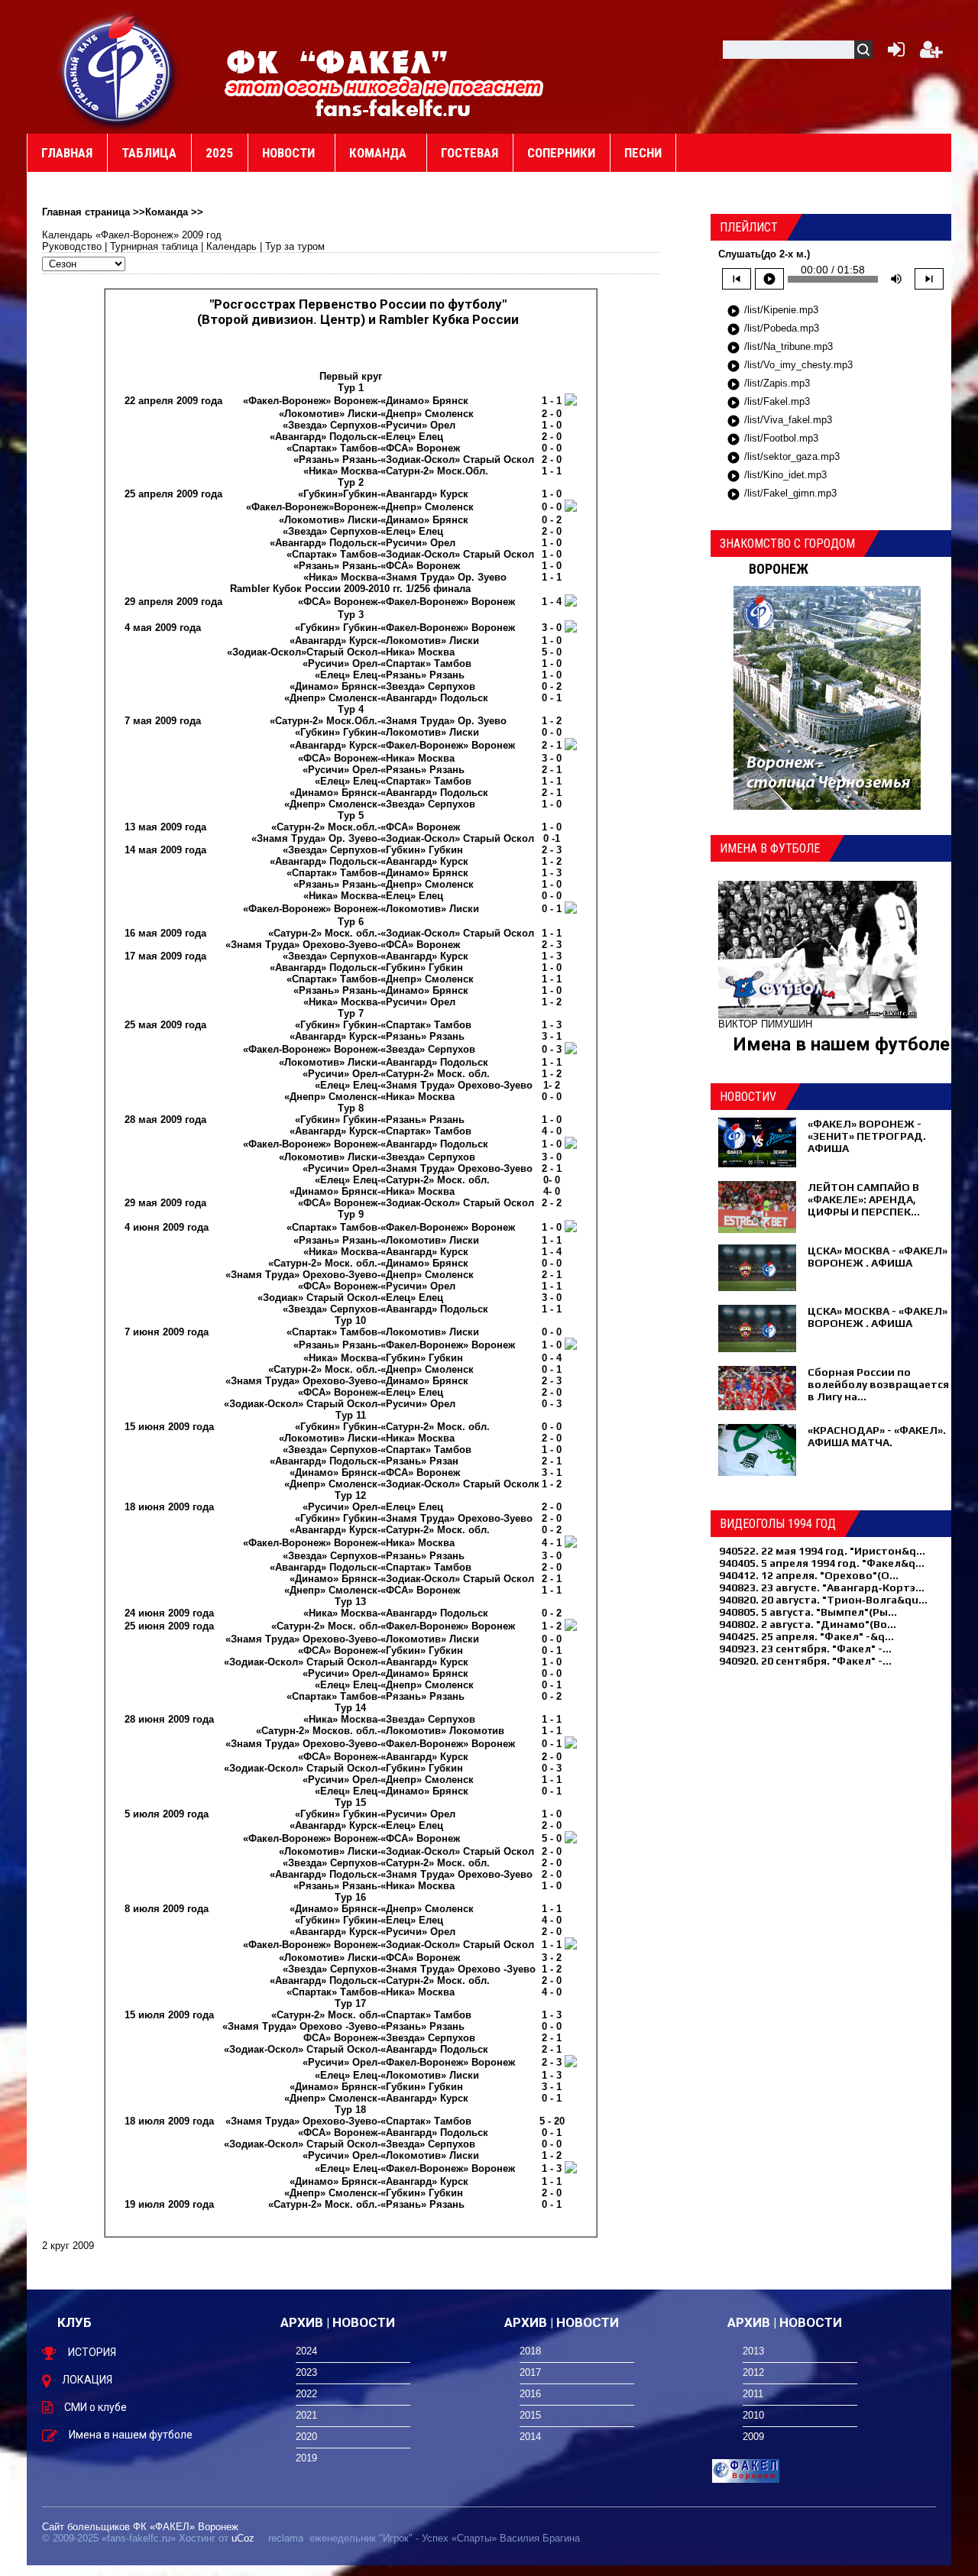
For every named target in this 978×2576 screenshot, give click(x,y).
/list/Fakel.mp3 (768, 403)
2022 (306, 2394)
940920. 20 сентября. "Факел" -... (805, 1661)
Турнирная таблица (154, 246)
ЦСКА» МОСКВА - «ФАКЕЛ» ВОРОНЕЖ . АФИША (878, 1257)
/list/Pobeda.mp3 (773, 329)
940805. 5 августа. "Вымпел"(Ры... (808, 1612)
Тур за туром (295, 246)
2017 (530, 2372)
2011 (753, 2394)
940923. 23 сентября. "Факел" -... (805, 1649)
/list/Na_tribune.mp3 (780, 348)
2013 (753, 2351)
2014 (530, 2437)
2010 (753, 2415)
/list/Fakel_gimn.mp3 (782, 494)
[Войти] (893, 53)
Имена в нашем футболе (842, 1044)
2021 (306, 2415)
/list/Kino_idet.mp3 (777, 476)
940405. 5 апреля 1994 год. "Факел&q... (822, 1563)
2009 (753, 2437)
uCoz (243, 2538)
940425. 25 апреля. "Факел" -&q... (806, 1636)
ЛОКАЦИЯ (87, 2380)
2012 (753, 2372)
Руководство (72, 246)
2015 (530, 2415)
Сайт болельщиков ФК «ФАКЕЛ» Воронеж (140, 2527)
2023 (306, 2372)
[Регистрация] (931, 53)
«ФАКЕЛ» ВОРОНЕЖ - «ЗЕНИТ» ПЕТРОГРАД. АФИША (867, 1136)
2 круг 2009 (68, 2246)
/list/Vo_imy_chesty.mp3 (790, 366)
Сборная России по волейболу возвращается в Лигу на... (878, 1384)
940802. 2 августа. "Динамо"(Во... (808, 1624)
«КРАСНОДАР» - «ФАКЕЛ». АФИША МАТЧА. (877, 1436)
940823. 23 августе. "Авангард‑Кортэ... (822, 1587)
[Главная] (118, 70)
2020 (306, 2437)
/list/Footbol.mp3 (772, 439)
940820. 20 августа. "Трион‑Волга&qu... (823, 1600)
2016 (530, 2394)
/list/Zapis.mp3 (768, 384)
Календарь (232, 246)
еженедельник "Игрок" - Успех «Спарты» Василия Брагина (445, 2538)
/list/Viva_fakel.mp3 (779, 421)
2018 (530, 2351)
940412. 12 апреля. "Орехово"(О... (809, 1575)
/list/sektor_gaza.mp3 (783, 458)
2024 (306, 2351)
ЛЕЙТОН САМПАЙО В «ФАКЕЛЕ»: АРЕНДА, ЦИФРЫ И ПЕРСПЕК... (864, 1199)
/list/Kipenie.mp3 (772, 311)
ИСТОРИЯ (92, 2352)
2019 (306, 2458)
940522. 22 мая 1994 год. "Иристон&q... (822, 1551)
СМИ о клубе (96, 2407)
